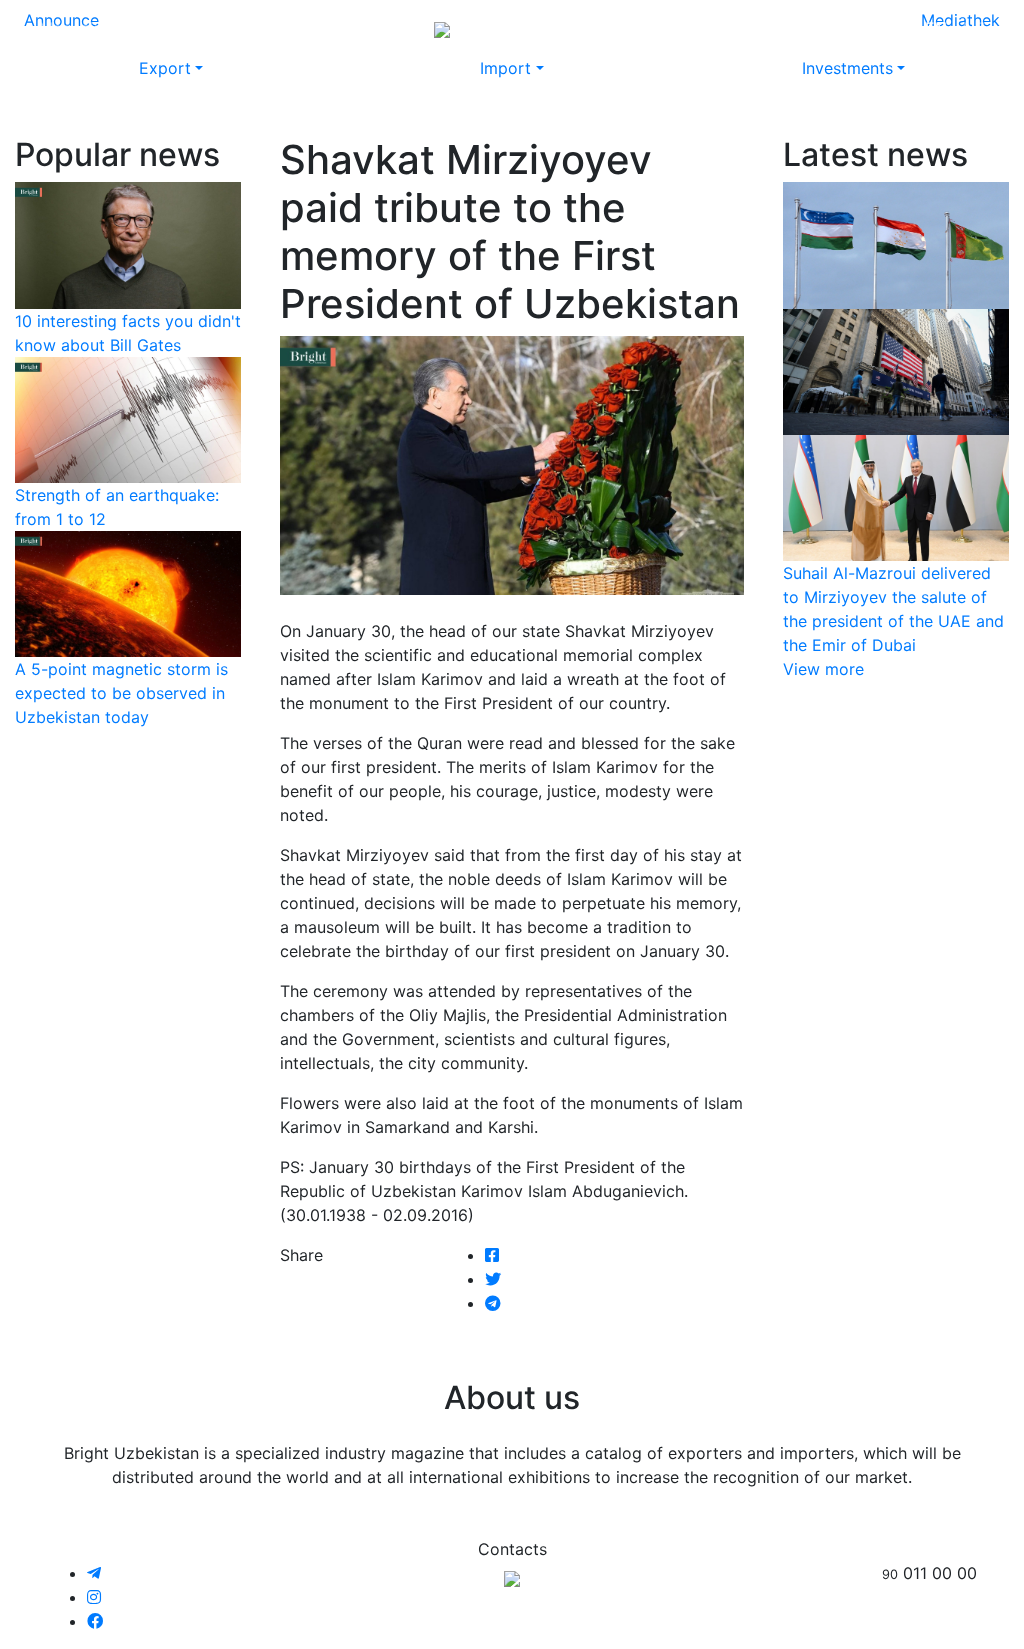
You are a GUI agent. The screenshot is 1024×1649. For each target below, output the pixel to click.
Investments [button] (847, 68)
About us (704, 28)
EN (936, 28)
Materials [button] (232, 28)
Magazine (75, 28)
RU (898, 28)
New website (605, 28)
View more (823, 669)
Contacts (788, 28)
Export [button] (165, 68)
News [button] (149, 28)
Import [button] (505, 68)
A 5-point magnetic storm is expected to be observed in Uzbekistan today (121, 693)
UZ (974, 28)
